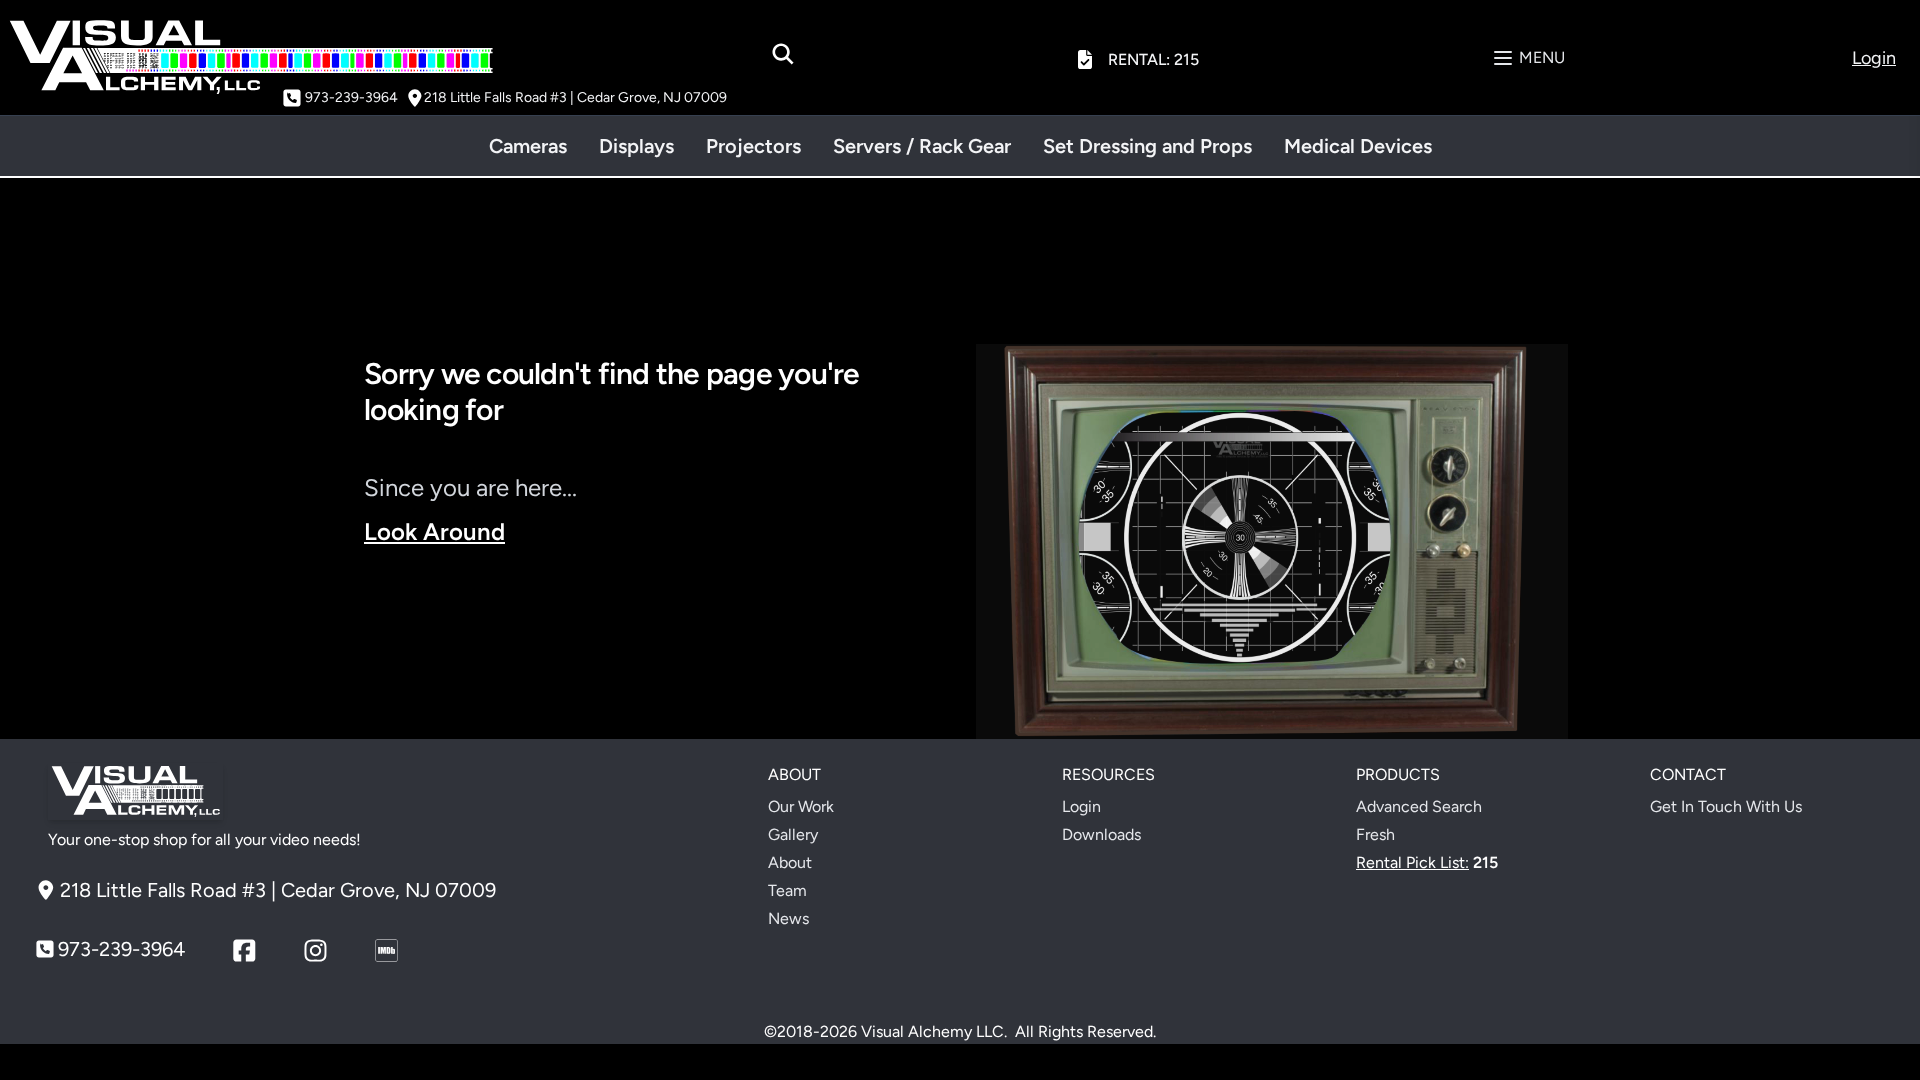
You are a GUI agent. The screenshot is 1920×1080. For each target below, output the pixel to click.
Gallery (793, 834)
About (790, 862)
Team (787, 890)
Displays (636, 146)
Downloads (1101, 834)
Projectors (753, 146)
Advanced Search (1419, 806)
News (788, 918)
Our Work (801, 806)
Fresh (1375, 834)
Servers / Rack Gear (922, 146)
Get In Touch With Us (1726, 806)
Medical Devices (1358, 146)
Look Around (434, 531)
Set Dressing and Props (1147, 146)
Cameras (528, 146)
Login (1081, 806)
